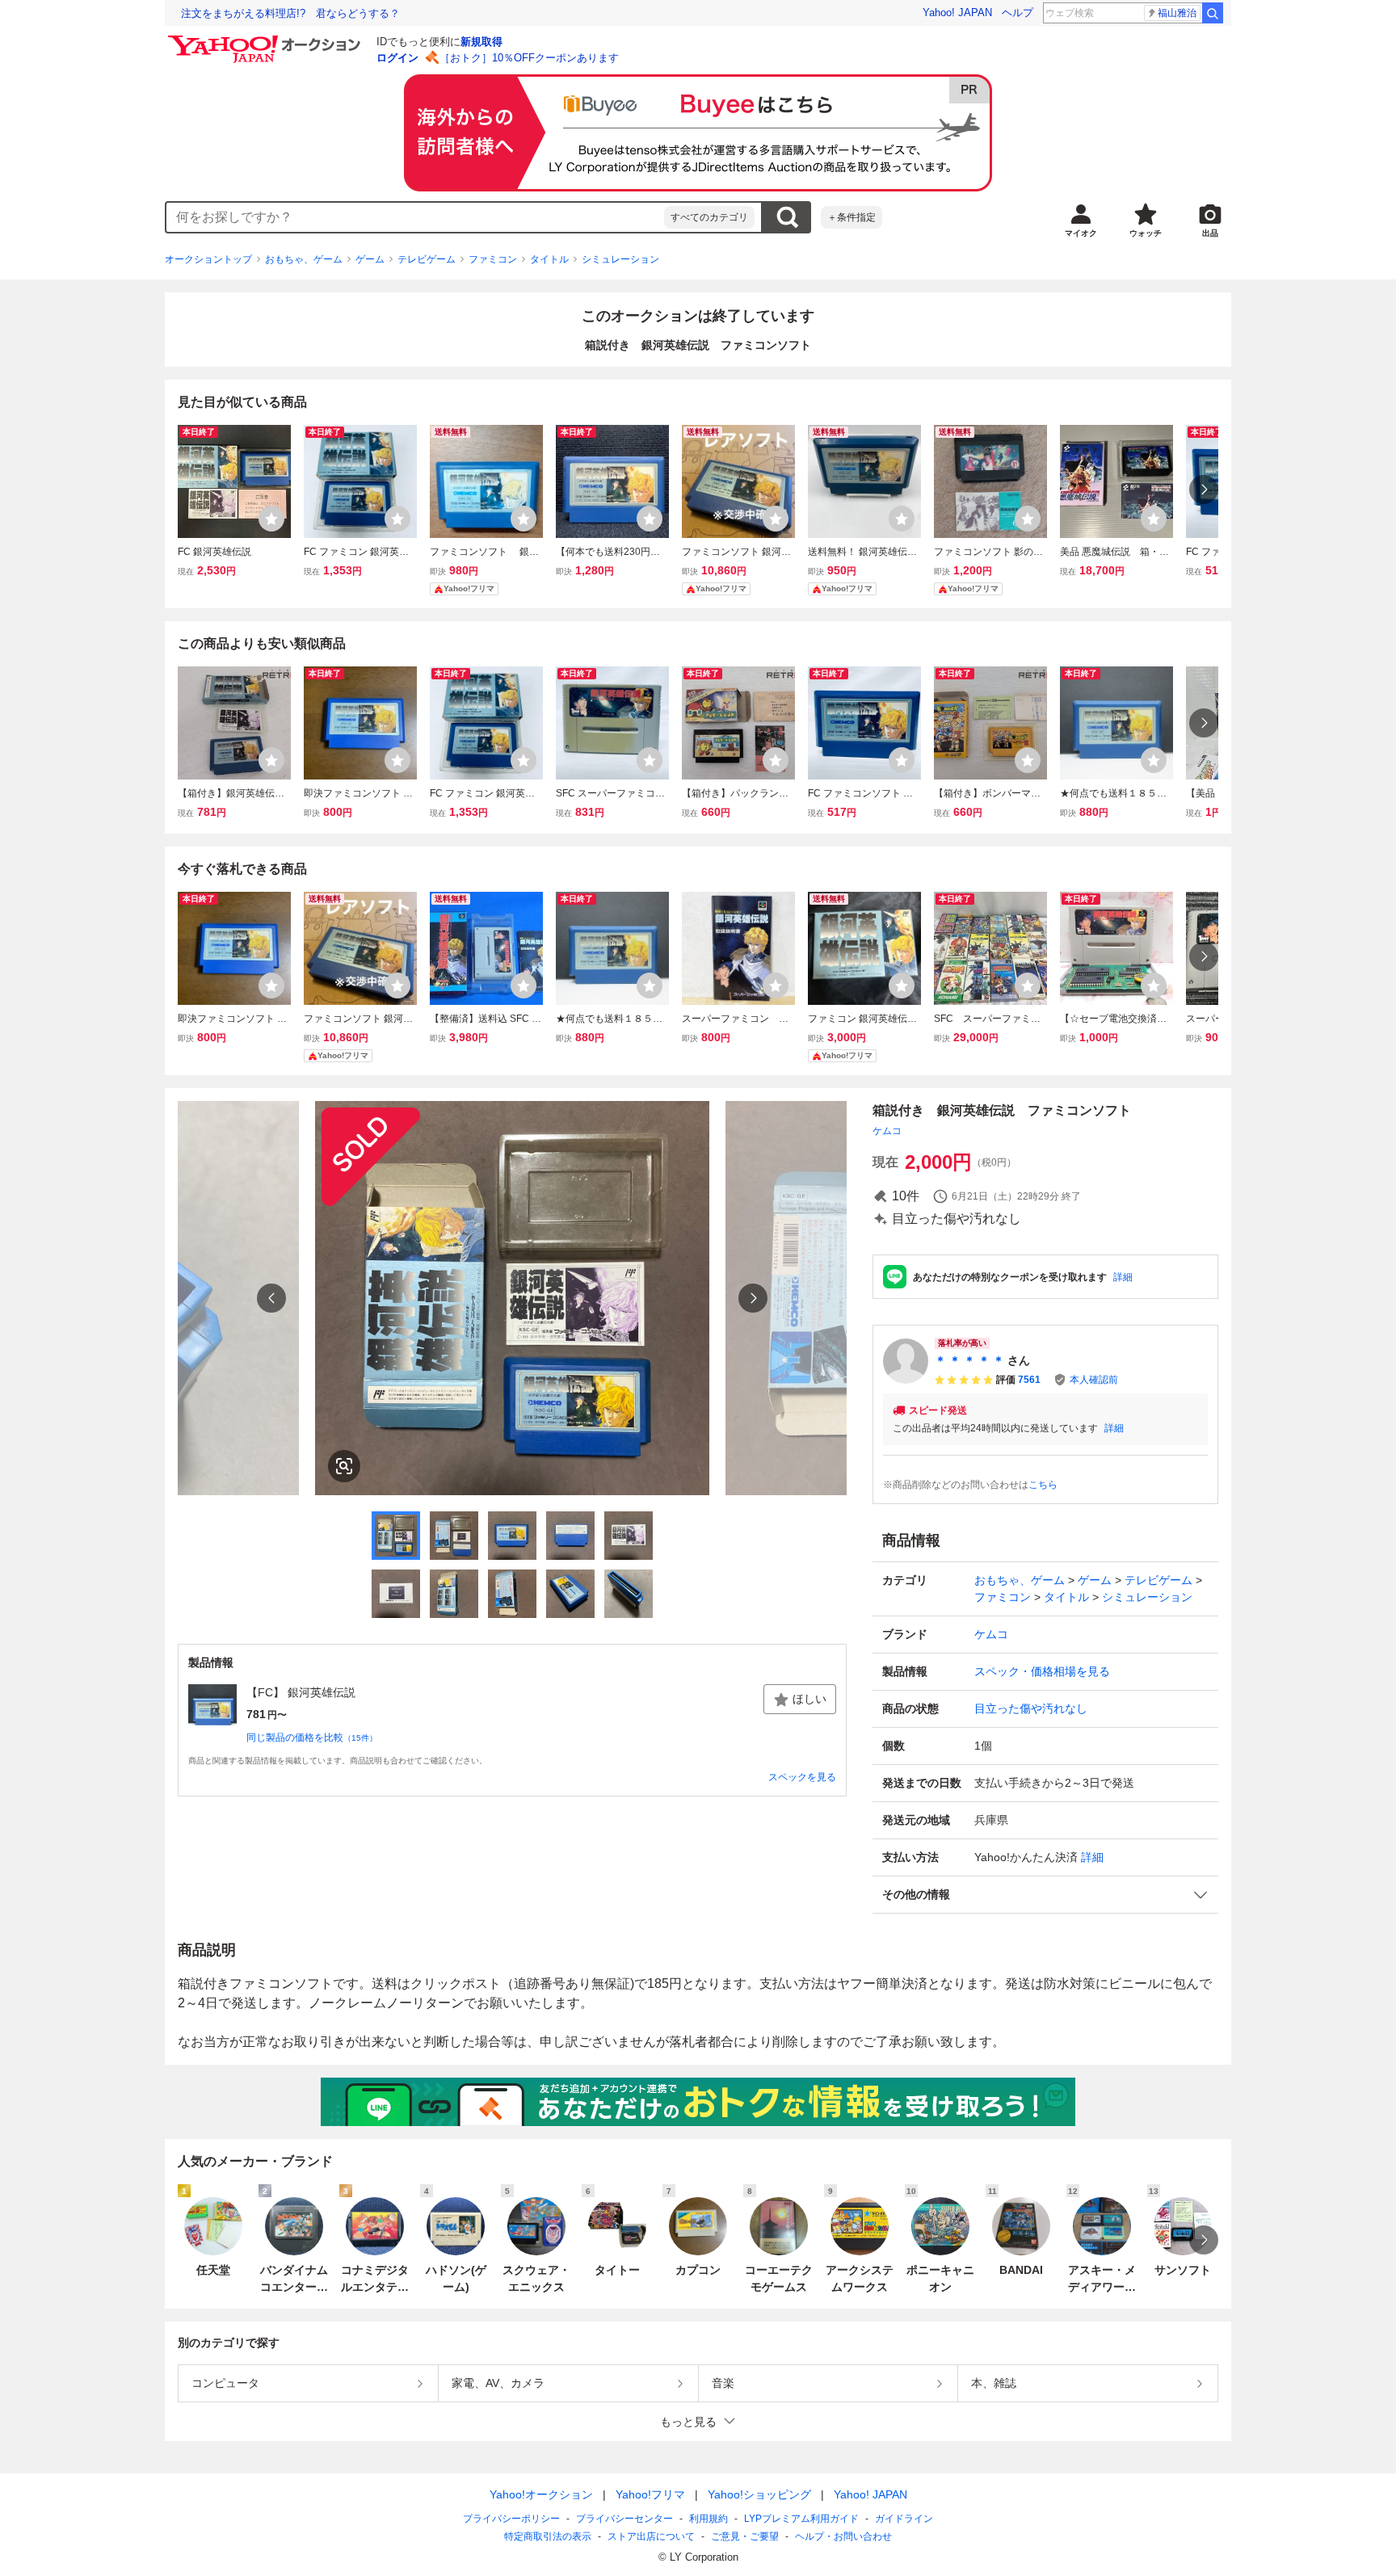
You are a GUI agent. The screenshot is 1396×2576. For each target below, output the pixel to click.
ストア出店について (651, 2536)
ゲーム (370, 259)
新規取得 (481, 42)
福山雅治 (1177, 13)
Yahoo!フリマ (650, 2494)
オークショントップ (208, 259)
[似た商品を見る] (344, 1466)
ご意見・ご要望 (745, 2536)
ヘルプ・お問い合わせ (843, 2536)
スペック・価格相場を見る (1042, 1671)
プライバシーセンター (624, 2519)
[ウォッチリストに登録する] (271, 519)
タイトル (549, 259)
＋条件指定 (851, 217)
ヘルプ (1018, 13)
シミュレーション (620, 259)
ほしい (809, 1699)
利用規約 (709, 2519)
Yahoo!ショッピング (759, 2494)
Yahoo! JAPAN (957, 13)
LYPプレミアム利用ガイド (801, 2519)
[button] (1045, 1895)
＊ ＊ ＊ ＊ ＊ (969, 1360)
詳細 (1123, 1277)
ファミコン (493, 259)
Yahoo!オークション (541, 2494)
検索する (787, 217)
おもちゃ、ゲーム (304, 259)
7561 (1029, 1380)
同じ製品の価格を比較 (312, 1738)
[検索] (1213, 13)
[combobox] (415, 217)
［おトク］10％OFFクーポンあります (529, 58)
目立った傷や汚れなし (1031, 1708)
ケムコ (887, 1131)
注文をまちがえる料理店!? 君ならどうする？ (290, 13)
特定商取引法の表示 (548, 2536)
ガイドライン (904, 2519)
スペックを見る (802, 1777)
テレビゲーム (427, 259)
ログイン (397, 58)
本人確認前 (1094, 1380)
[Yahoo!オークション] (267, 40)
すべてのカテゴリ (709, 217)
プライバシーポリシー (511, 2519)
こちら (1043, 1485)
